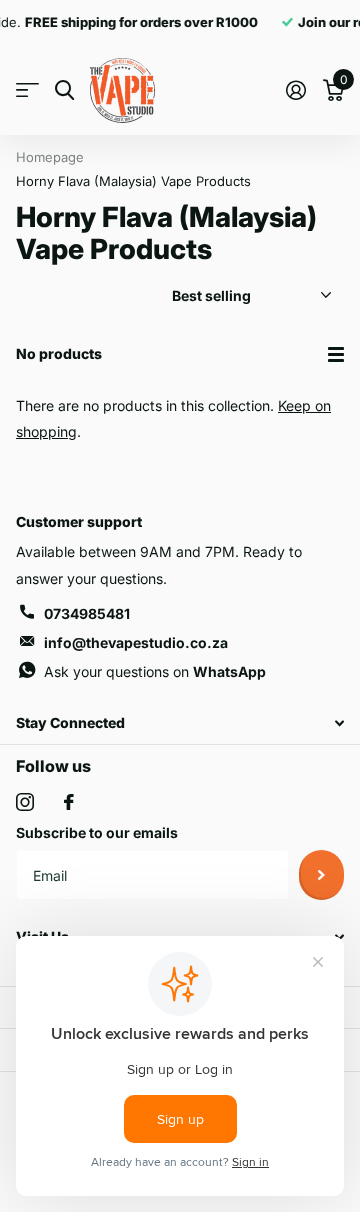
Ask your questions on (155, 671)
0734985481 (87, 613)
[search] (64, 90)
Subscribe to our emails (97, 832)
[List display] (336, 354)
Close (180, 723)
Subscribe (321, 875)
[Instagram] (25, 802)
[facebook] (69, 802)
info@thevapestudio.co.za (136, 642)
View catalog (27, 90)
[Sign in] (295, 90)
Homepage (50, 157)
